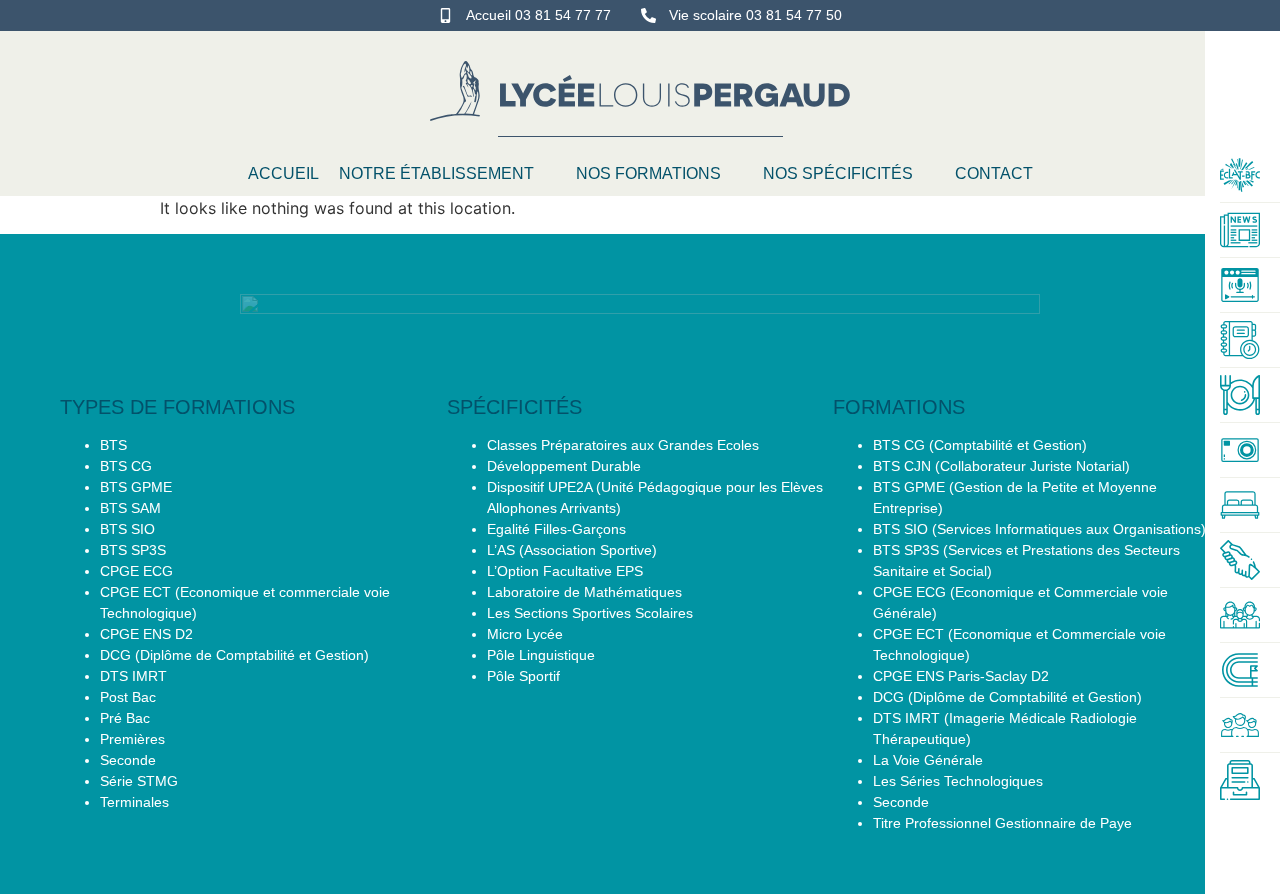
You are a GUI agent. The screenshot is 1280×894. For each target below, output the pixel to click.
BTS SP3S (133, 550)
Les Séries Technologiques (958, 781)
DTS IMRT (133, 676)
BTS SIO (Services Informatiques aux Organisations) (1039, 529)
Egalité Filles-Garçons (556, 529)
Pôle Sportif (523, 676)
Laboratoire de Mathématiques (584, 592)
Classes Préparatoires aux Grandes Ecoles (623, 445)
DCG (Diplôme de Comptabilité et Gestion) (234, 655)
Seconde (128, 760)
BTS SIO (127, 529)
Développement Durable (564, 466)
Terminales (134, 802)
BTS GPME (136, 487)
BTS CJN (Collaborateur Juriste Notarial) (1001, 466)
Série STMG (139, 781)
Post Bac (128, 697)
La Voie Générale (928, 760)
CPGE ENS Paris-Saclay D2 (961, 676)
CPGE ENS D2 (146, 634)
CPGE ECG (136, 571)
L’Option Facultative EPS (565, 571)
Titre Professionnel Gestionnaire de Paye (1002, 823)
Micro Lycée (525, 634)
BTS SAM (130, 508)
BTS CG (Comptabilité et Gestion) (980, 445)
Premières (132, 739)
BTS (113, 445)
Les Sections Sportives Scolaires (590, 613)
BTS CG (126, 466)
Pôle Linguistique (541, 655)
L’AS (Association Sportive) (572, 550)
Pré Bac (125, 718)
